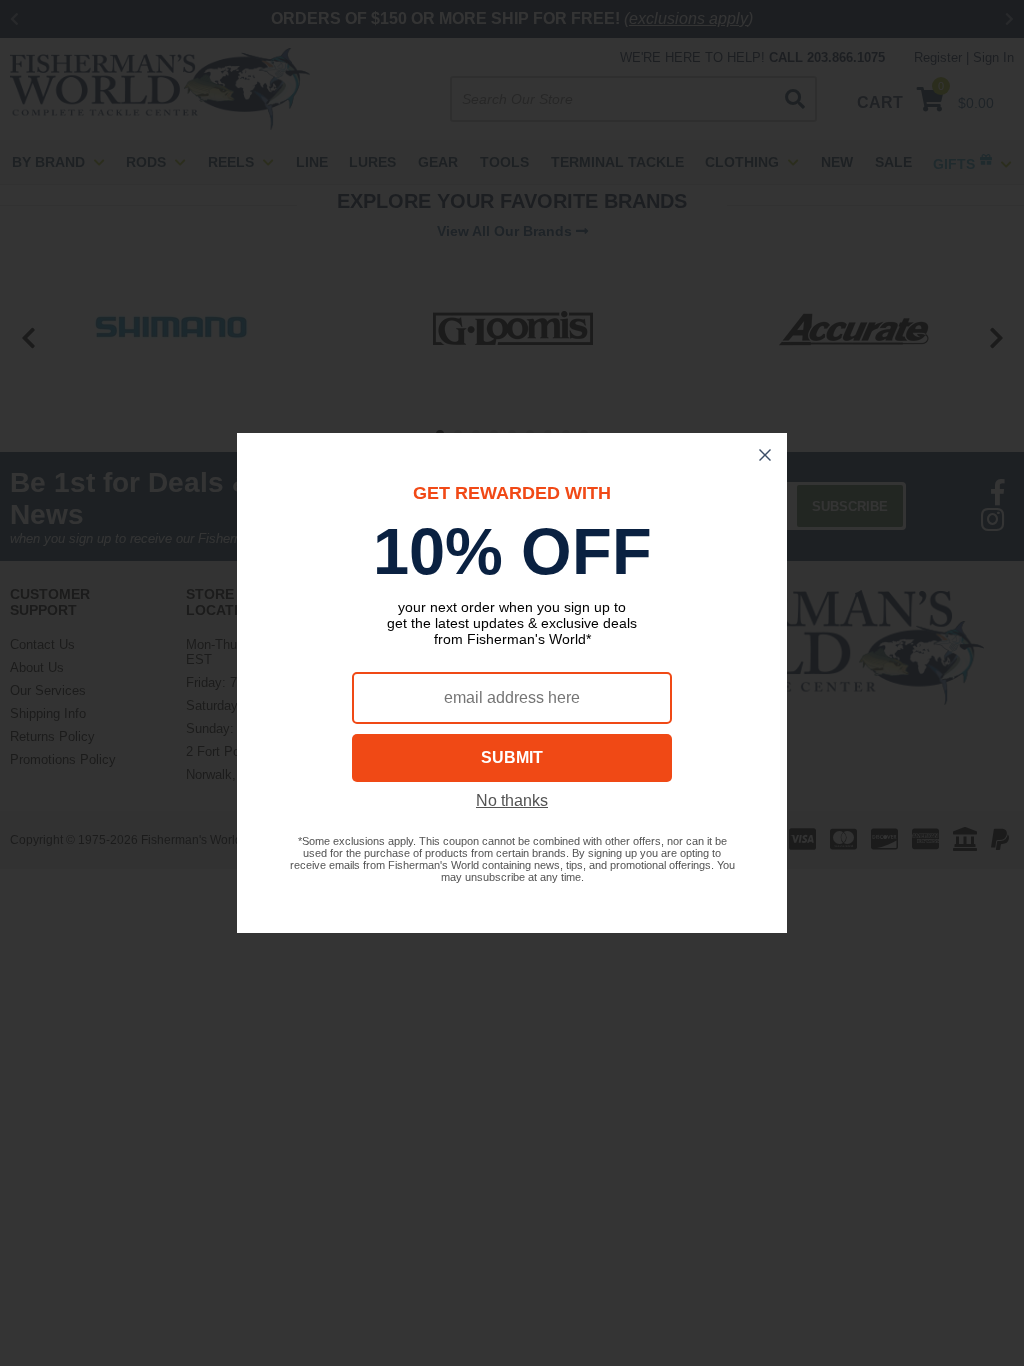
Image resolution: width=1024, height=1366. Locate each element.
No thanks (512, 800)
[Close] (765, 455)
